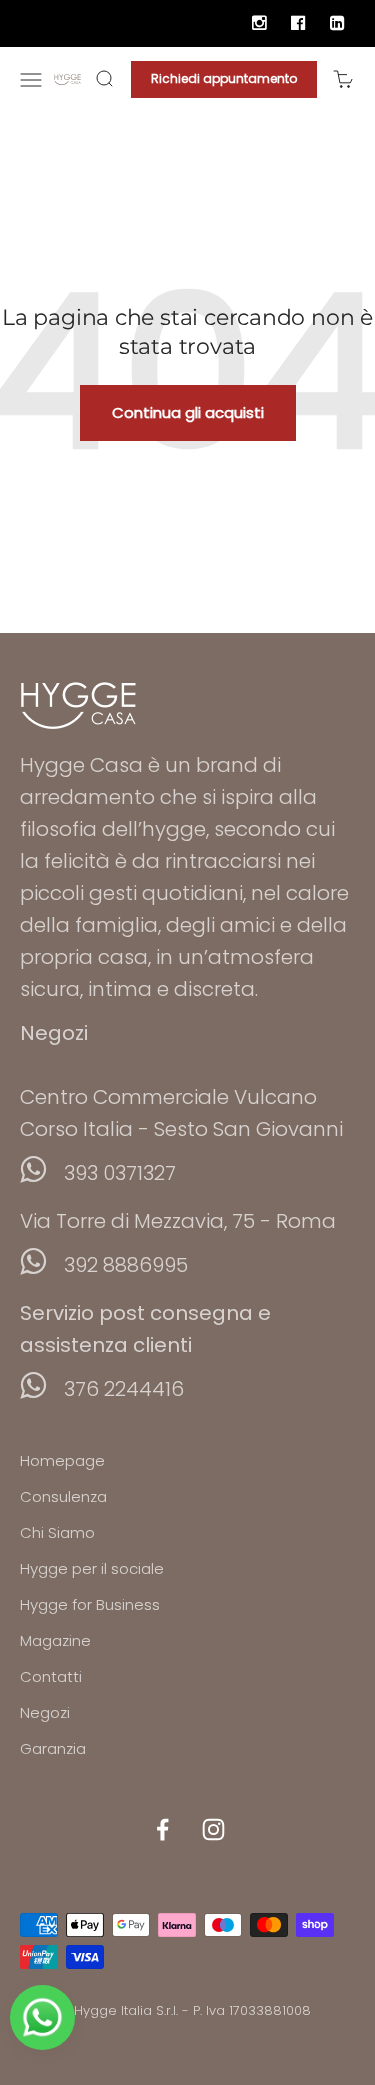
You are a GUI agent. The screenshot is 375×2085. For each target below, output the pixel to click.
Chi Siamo (57, 1532)
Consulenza (63, 1496)
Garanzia (53, 1748)
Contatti (51, 1676)
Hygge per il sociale (92, 1568)
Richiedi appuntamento (224, 78)
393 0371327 (120, 1173)
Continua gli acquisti (188, 412)
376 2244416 (124, 1389)
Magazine (55, 1640)
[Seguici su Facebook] (162, 1829)
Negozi (45, 1712)
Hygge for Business (90, 1604)
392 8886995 (126, 1265)
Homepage (62, 1460)
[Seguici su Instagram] (213, 1829)
